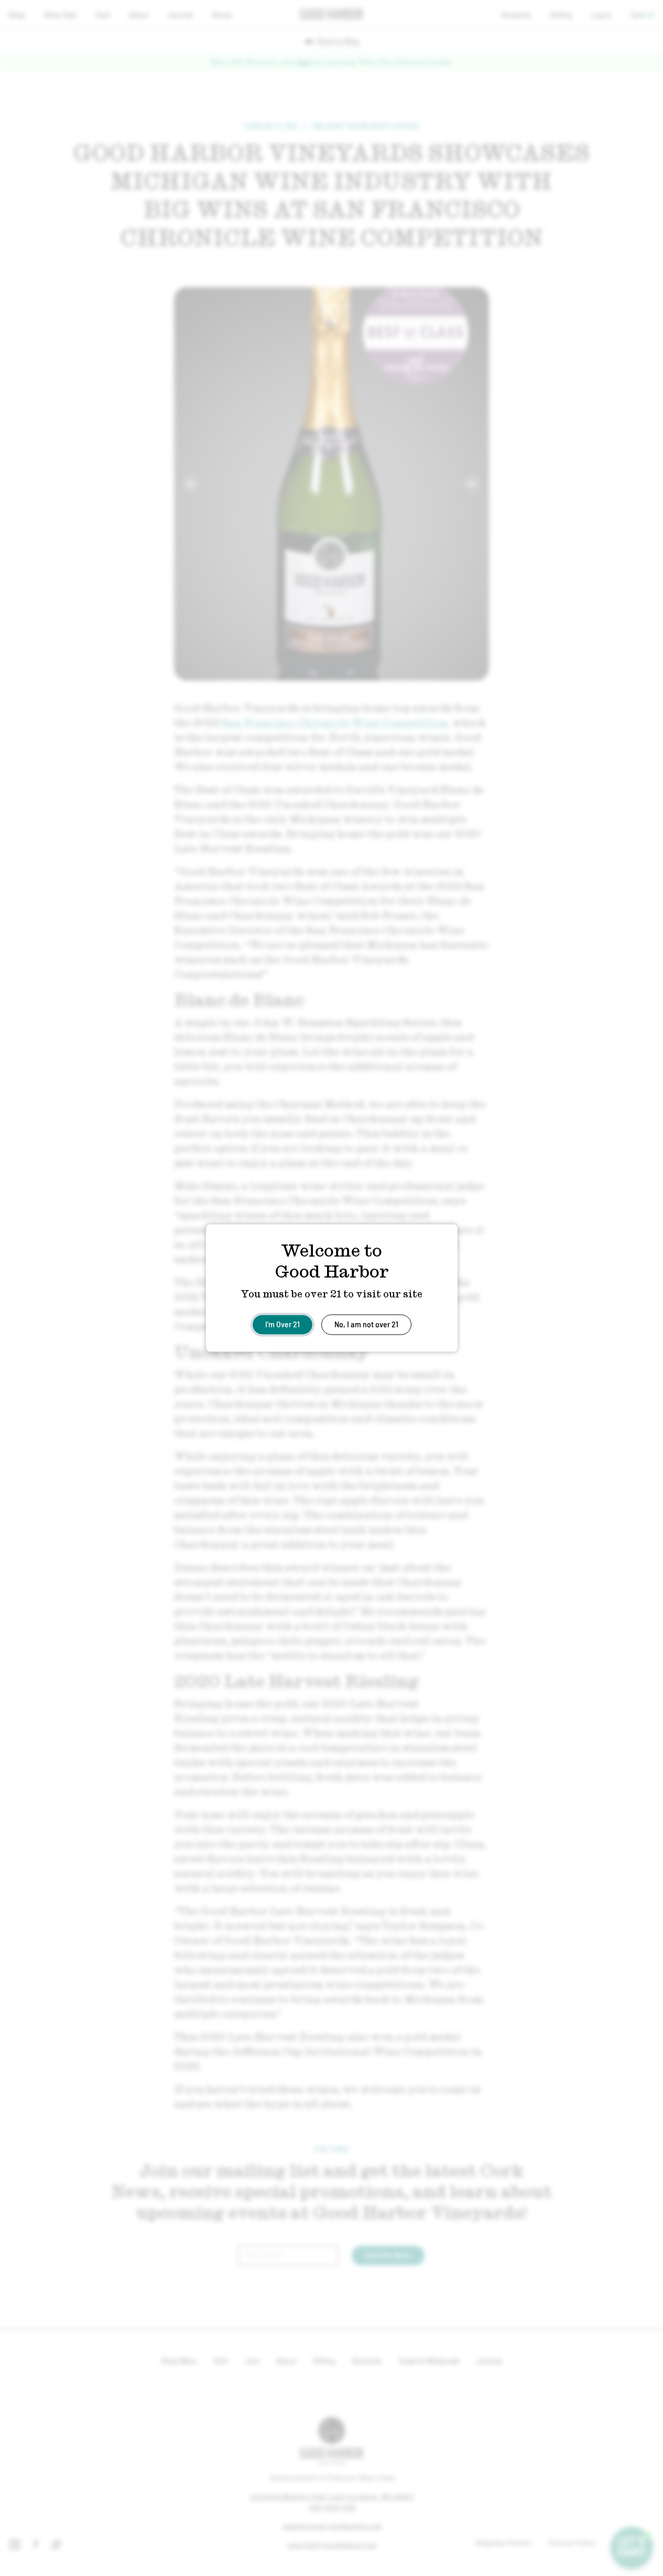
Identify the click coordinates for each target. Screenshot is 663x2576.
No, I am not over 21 (366, 1324)
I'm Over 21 (282, 1324)
